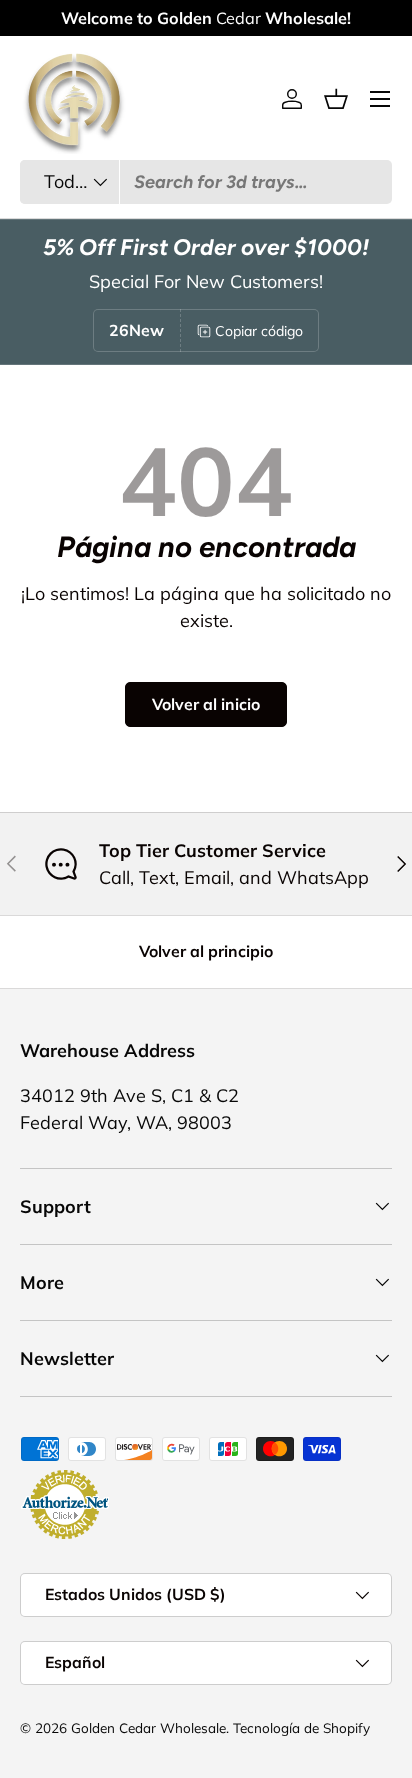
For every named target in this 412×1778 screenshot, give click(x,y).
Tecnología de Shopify (301, 1727)
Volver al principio (206, 951)
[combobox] (206, 182)
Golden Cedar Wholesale (148, 1727)
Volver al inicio (206, 704)
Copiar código (259, 331)
